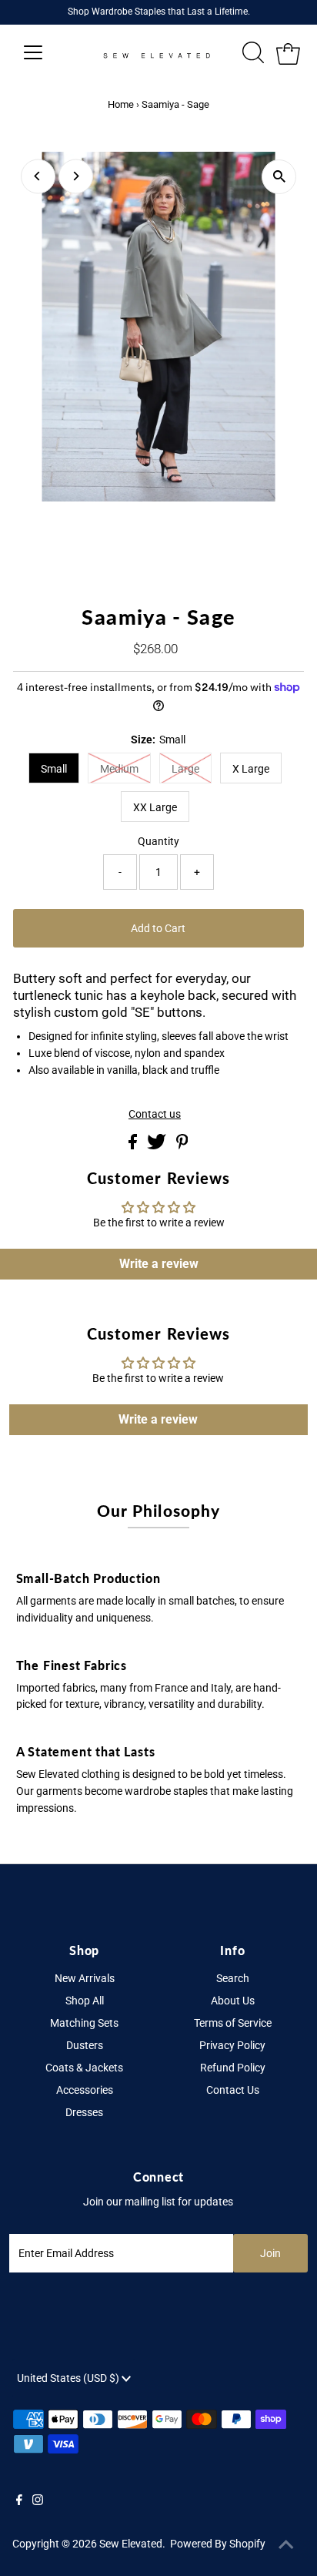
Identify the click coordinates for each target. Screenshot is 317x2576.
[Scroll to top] (286, 2545)
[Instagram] (38, 2501)
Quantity (158, 841)
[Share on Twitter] (158, 1145)
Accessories (85, 2090)
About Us (233, 2001)
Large (185, 769)
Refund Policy (233, 2068)
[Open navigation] (47, 52)
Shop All (85, 2001)
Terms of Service (233, 2023)
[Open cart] (288, 52)
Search (233, 1978)
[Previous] (38, 176)
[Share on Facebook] (134, 1145)
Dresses (84, 2112)
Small (54, 769)
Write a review (159, 1264)
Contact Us (233, 2090)
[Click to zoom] (279, 177)
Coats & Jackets (84, 2068)
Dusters (85, 2045)
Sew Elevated (131, 2544)
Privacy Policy (232, 2045)
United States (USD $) (69, 2378)
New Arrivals (85, 1978)
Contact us (155, 1115)
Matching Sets (84, 2023)
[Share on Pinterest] (182, 1145)
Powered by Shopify (218, 2544)
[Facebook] (19, 2501)
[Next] (76, 176)
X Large (251, 769)
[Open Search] (253, 52)
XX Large (155, 807)
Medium (119, 769)
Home (121, 104)
